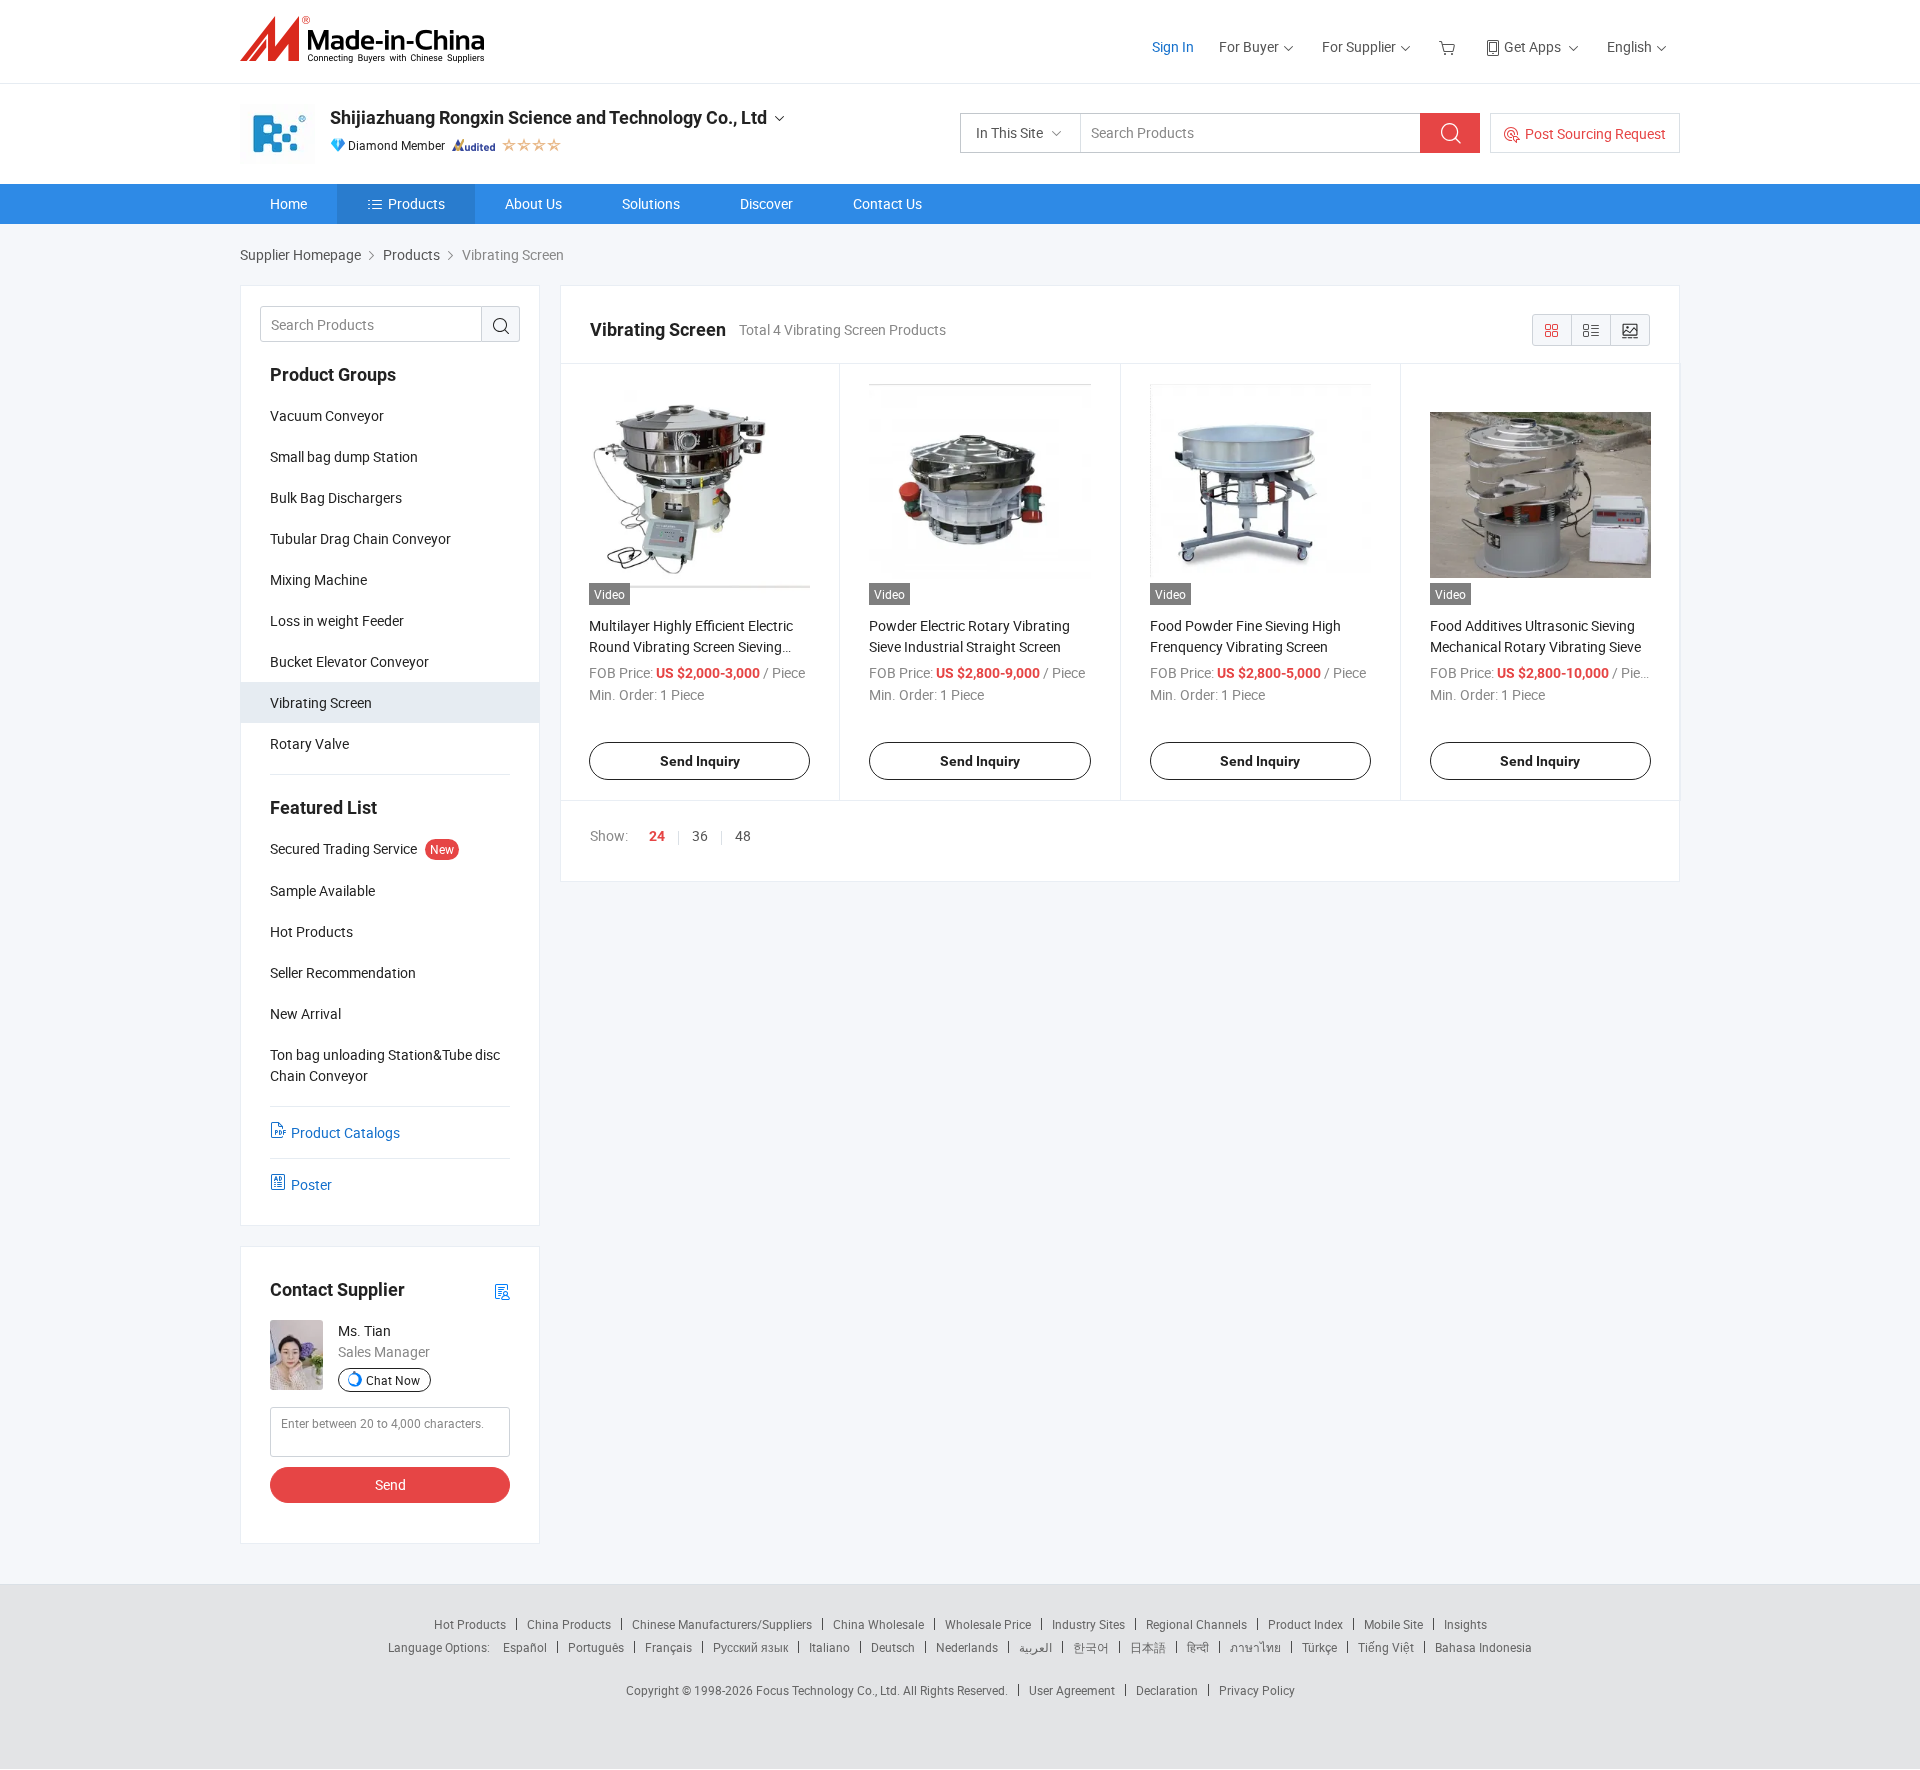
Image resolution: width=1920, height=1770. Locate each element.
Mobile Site (1393, 1624)
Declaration (1167, 1690)
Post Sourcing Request (1595, 133)
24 (657, 836)
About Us (533, 203)
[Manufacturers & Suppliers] (368, 39)
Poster (311, 1184)
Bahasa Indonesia (1483, 1647)
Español (525, 1647)
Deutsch (893, 1647)
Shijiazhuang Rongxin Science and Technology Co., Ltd (548, 117)
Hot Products (470, 1624)
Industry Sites (1088, 1624)
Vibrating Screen (321, 702)
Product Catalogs (345, 1132)
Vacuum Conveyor (327, 415)
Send (390, 1484)
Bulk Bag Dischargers (336, 497)
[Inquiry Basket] (1449, 46)
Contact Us (887, 203)
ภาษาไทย (1255, 1647)
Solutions (651, 203)
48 (743, 835)
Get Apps (1532, 46)
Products (416, 203)
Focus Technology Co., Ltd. (829, 1690)
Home (288, 203)
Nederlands (967, 1647)
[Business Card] (502, 1290)
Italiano (829, 1647)
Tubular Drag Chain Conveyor (360, 538)
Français (668, 1647)
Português (596, 1647)
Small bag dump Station (344, 456)
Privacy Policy (1257, 1690)
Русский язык (750, 1647)
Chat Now (393, 1380)
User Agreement (1072, 1690)
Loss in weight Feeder (337, 620)
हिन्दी (1198, 1647)
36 (700, 835)
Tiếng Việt (1386, 1647)
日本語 (1148, 1647)
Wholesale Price (988, 1624)
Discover (766, 203)
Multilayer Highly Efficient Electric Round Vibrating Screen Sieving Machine (691, 646)
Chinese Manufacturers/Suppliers (722, 1624)
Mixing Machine (318, 579)
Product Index (1305, 1624)
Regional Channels (1196, 1624)
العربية (1035, 1647)
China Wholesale (878, 1624)
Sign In (1173, 46)
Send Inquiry (700, 761)
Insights (1465, 1624)
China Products (569, 1624)
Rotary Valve (309, 743)
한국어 (1091, 1647)
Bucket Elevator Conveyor (349, 661)
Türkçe (1319, 1647)
